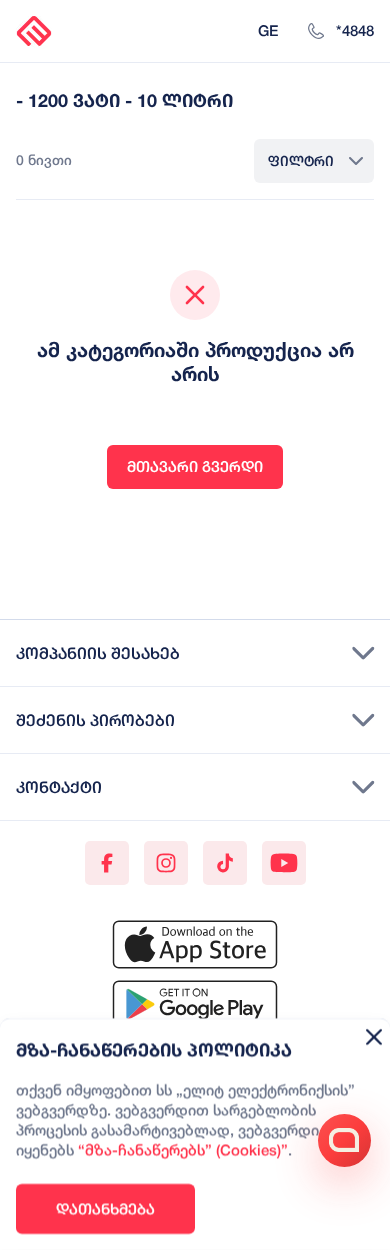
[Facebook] (107, 863)
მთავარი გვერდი (195, 466)
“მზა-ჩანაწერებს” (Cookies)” (183, 1151)
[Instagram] (166, 863)
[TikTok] (225, 863)
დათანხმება (105, 1208)
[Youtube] (284, 863)
